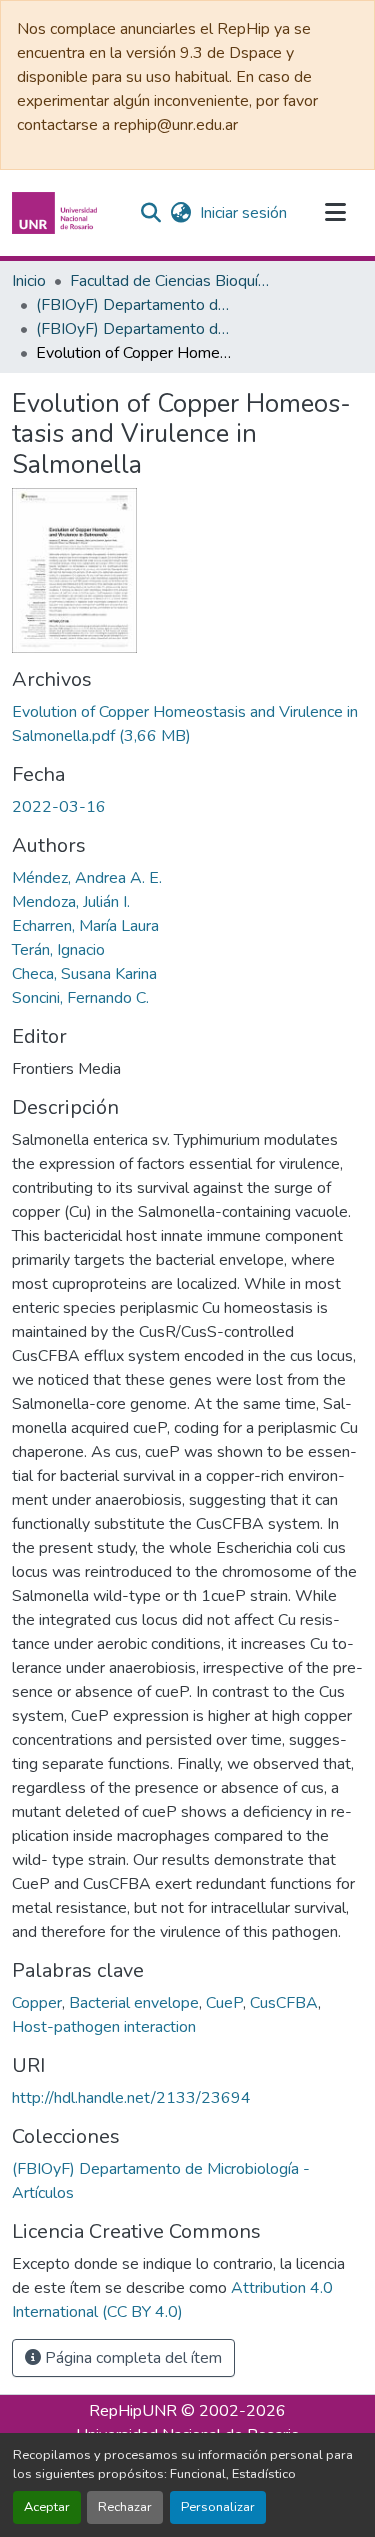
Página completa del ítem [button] (131, 2358)
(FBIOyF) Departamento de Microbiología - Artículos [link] (136, 329)
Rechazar (125, 2507)
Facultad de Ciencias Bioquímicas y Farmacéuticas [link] (170, 281)
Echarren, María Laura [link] (85, 926)
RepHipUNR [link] (133, 2411)
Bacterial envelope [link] (134, 2003)
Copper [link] (37, 2003)
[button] (57, 213)
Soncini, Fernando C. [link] (80, 998)
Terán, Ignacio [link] (58, 950)
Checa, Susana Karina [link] (84, 974)
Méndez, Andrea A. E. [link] (87, 878)
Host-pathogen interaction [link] (104, 2027)
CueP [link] (224, 2003)
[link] (187, 724)
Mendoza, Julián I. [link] (71, 902)
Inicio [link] (29, 281)
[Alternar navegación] (335, 213)
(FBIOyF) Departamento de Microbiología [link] (136, 305)
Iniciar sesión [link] (243, 213)
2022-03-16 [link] (59, 807)
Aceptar (47, 2507)
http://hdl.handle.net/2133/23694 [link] (131, 2098)
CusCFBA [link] (284, 2003)
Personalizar (218, 2507)
